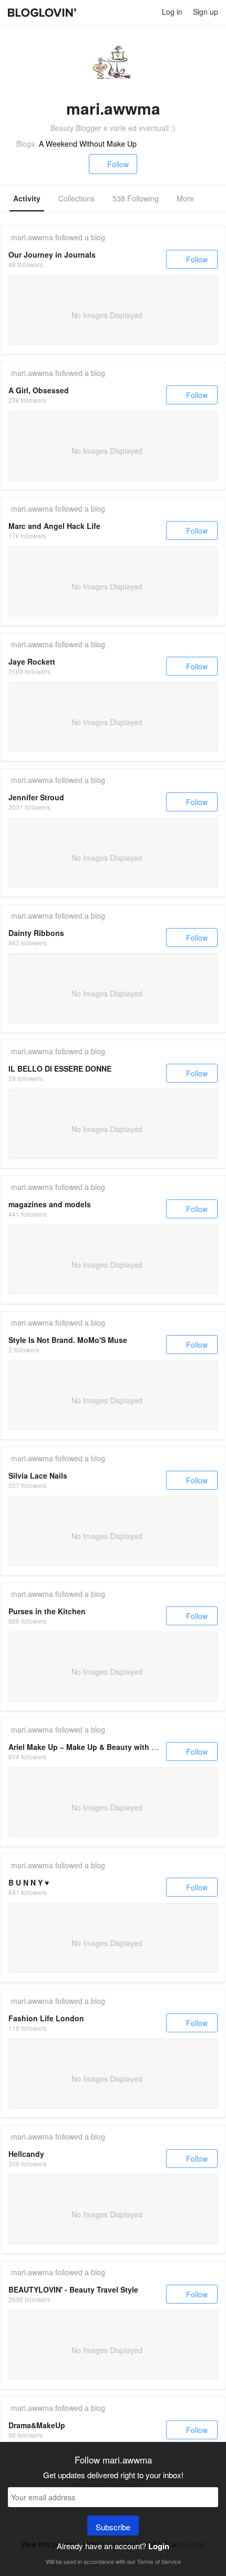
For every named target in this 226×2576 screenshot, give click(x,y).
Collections (76, 198)
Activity (27, 198)
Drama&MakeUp (37, 2425)
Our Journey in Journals (52, 254)
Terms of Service (159, 2561)
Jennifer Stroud (36, 797)
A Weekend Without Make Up (88, 144)
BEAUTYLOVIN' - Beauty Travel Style (73, 2289)
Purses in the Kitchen (47, 1611)
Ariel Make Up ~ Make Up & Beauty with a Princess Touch (111, 1747)
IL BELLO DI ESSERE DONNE (60, 1068)
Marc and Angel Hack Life (54, 526)
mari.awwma (32, 237)
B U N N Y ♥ (29, 1882)
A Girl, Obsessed (39, 390)
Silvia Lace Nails (38, 1475)
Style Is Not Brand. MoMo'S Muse (68, 1340)
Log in (172, 12)
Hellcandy (26, 2154)
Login (159, 2546)
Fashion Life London (46, 2018)
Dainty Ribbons (36, 933)
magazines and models (50, 1204)
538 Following (136, 198)
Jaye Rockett (32, 661)
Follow (118, 164)
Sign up (206, 12)
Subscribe (113, 2527)
